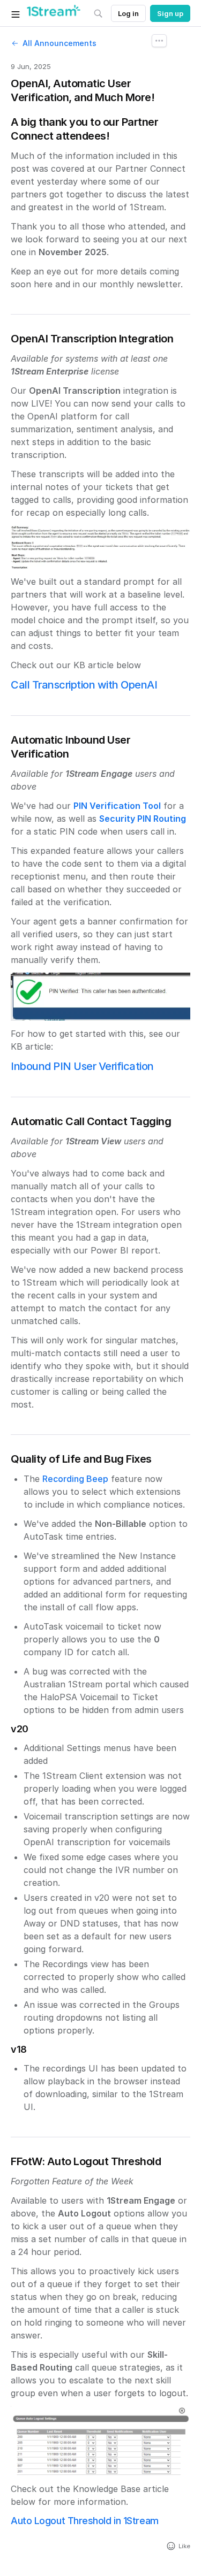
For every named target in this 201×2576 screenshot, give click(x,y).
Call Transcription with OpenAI (84, 685)
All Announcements (59, 43)
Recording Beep (75, 1479)
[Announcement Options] (159, 41)
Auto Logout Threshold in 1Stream (85, 2521)
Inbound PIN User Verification (82, 1066)
